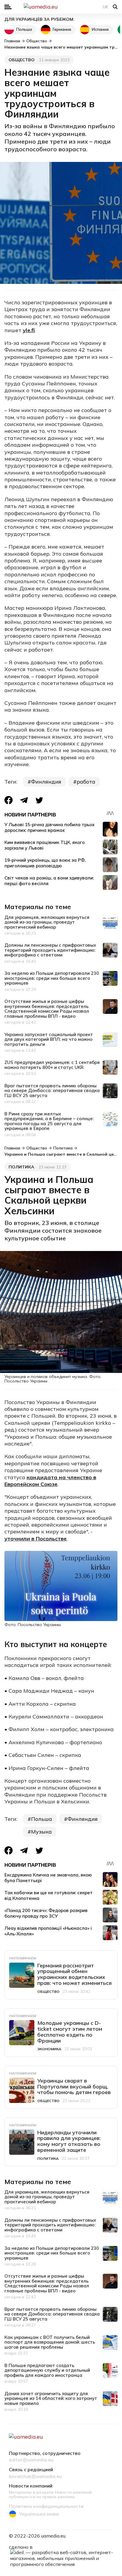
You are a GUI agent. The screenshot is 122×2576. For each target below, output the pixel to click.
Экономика (49, 2049)
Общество (22, 60)
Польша (24, 29)
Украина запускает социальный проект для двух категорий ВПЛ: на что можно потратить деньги (49, 1039)
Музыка (41, 1832)
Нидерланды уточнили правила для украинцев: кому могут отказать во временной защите (69, 2141)
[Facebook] (9, 800)
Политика (21, 1167)
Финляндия (46, 782)
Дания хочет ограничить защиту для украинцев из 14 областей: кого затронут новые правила (51, 2398)
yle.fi (29, 330)
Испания (100, 29)
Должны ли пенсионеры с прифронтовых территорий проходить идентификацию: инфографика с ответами (50, 950)
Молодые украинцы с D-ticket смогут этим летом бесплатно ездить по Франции (70, 2032)
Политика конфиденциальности (46, 2506)
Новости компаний (31, 2486)
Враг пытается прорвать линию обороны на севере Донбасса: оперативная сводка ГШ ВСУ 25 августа (52, 1091)
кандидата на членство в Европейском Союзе (50, 1481)
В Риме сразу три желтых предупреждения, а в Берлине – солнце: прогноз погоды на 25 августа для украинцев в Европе (49, 1121)
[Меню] (8, 7)
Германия (62, 29)
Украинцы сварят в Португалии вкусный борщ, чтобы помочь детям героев (74, 2087)
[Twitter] (39, 800)
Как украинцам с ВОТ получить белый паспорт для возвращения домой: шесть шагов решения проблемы (50, 2342)
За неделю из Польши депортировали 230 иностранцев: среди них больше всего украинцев (52, 978)
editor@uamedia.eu (31, 2460)
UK (106, 7)
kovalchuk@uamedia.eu (35, 2477)
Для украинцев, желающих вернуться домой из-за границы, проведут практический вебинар (47, 922)
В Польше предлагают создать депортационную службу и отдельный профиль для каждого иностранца (47, 2370)
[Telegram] (24, 800)
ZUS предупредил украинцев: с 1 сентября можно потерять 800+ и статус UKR (52, 1065)
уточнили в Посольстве (36, 1539)
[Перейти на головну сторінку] (61, 7)
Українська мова (39, 2514)
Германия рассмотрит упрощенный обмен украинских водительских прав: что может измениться (74, 1974)
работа (86, 782)
